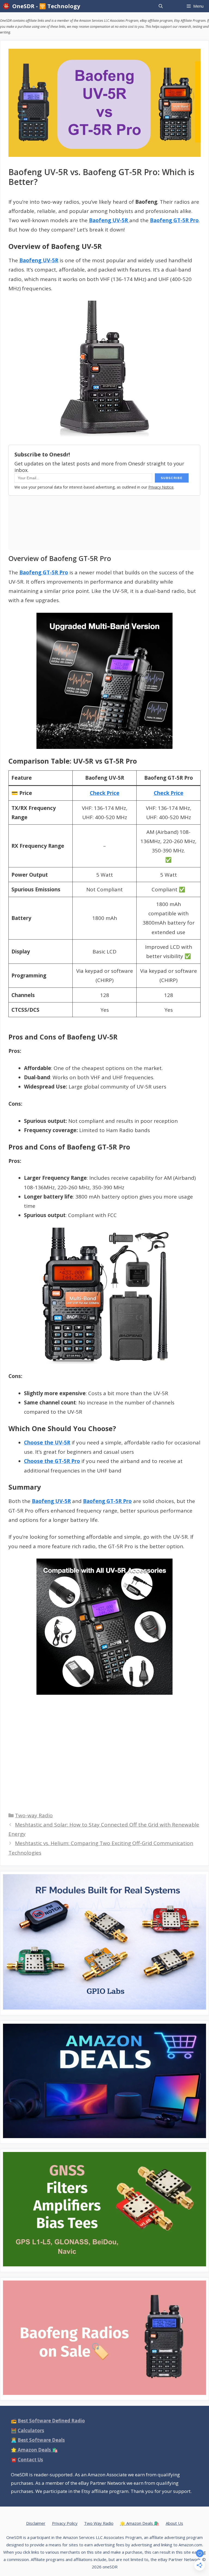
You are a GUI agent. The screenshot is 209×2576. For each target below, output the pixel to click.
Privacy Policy (65, 2523)
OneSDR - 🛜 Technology (46, 6)
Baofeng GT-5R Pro (174, 220)
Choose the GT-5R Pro (52, 1461)
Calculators (31, 2430)
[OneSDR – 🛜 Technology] (7, 6)
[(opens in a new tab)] (104, 681)
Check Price (105, 793)
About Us (174, 2523)
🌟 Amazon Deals (34, 2450)
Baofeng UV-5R (39, 260)
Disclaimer (36, 2523)
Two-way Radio (34, 1815)
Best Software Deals (41, 2440)
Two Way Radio (99, 2523)
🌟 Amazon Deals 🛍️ (140, 2523)
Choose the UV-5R (47, 1443)
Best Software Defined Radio (51, 2421)
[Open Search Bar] (160, 6)
